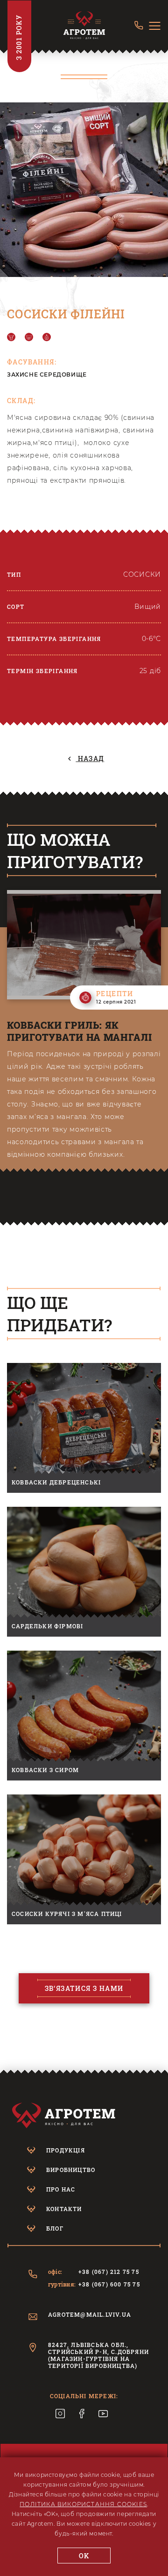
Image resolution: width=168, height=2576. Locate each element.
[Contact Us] (139, 26)
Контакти (64, 2209)
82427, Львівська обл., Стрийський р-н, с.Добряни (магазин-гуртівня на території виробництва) (98, 2355)
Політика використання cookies (83, 2504)
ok (84, 2556)
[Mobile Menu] (155, 26)
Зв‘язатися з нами (84, 1988)
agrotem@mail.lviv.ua (90, 2315)
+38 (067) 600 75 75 (109, 2284)
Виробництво (71, 2170)
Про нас (61, 2189)
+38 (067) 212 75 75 (109, 2272)
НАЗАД (90, 759)
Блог (55, 2228)
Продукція (66, 2150)
